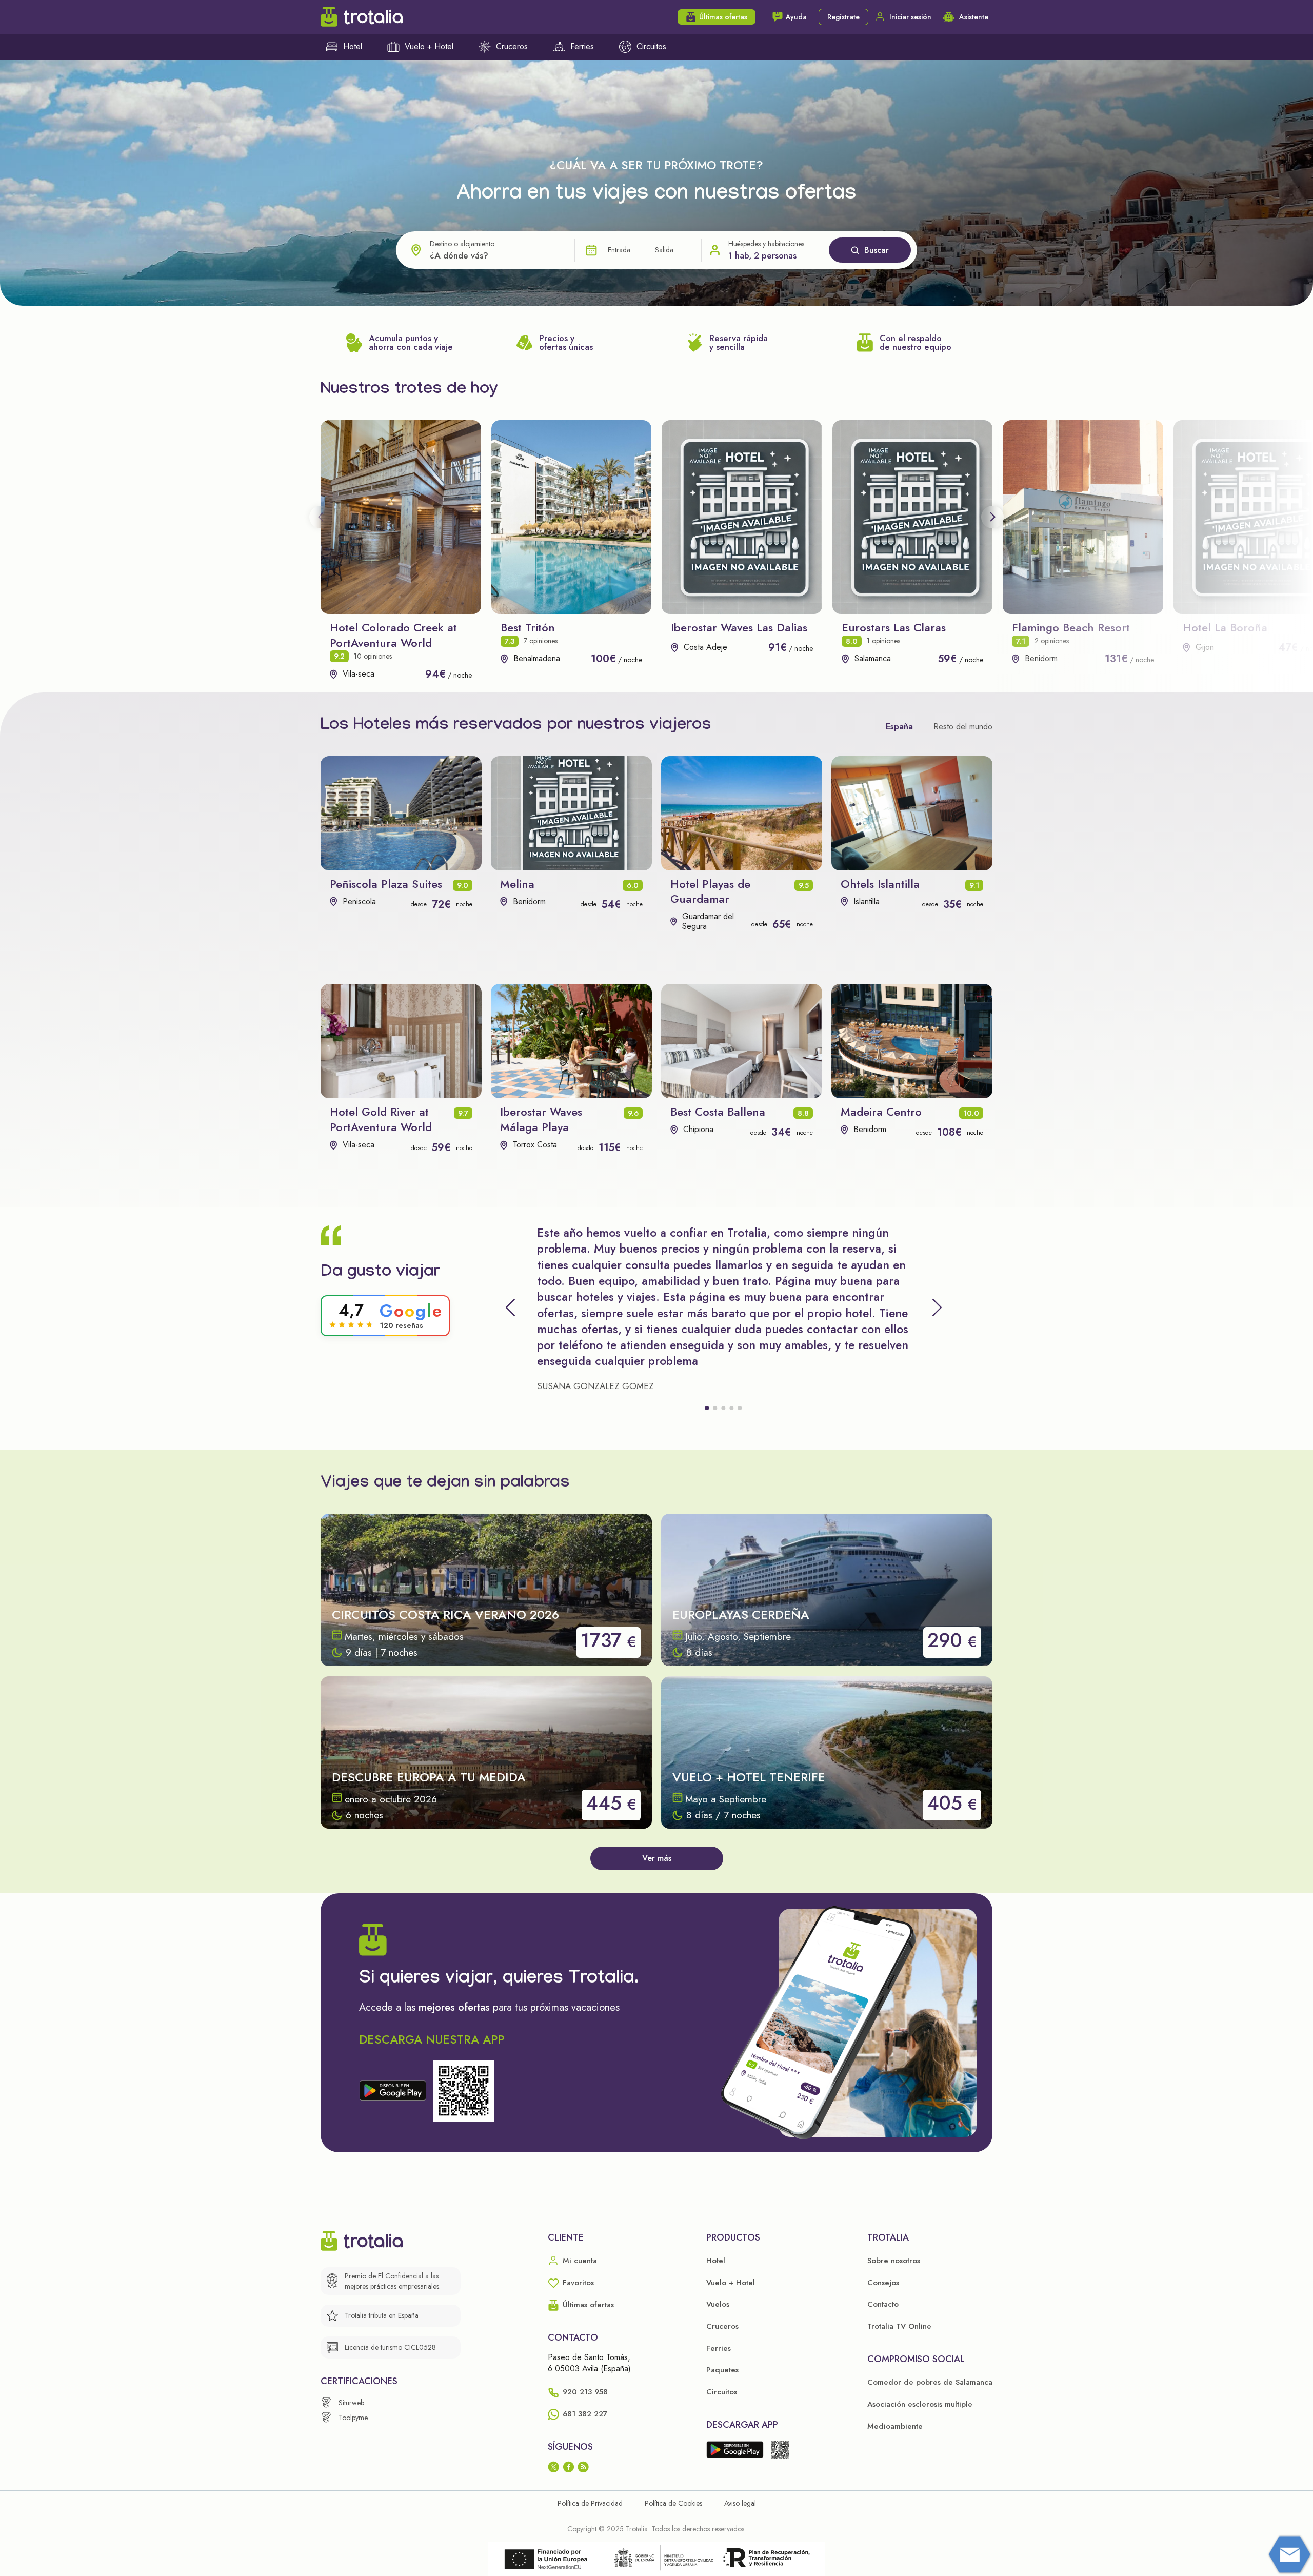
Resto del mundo (963, 727)
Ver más (657, 1858)
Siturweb (351, 2403)
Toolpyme (353, 2418)
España (899, 727)
